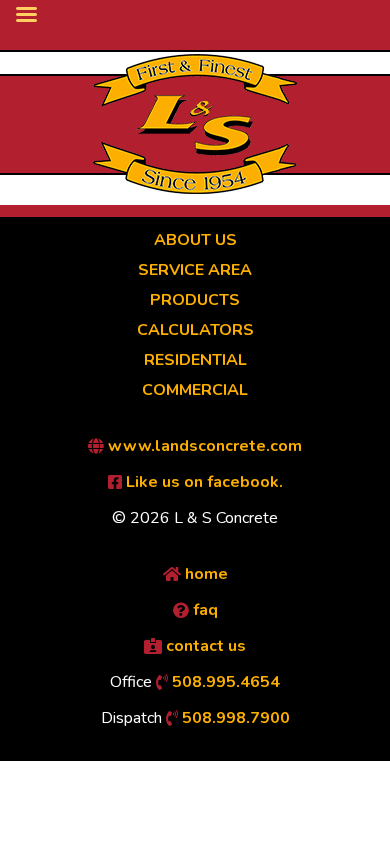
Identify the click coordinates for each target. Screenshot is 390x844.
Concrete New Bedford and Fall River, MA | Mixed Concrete (195, 124)
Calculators (195, 330)
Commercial (195, 390)
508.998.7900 (234, 718)
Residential (195, 360)
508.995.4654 (224, 682)
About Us (195, 240)
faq (203, 610)
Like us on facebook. (202, 482)
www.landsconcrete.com (203, 446)
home (204, 574)
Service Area (195, 270)
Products (195, 300)
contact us (204, 646)
